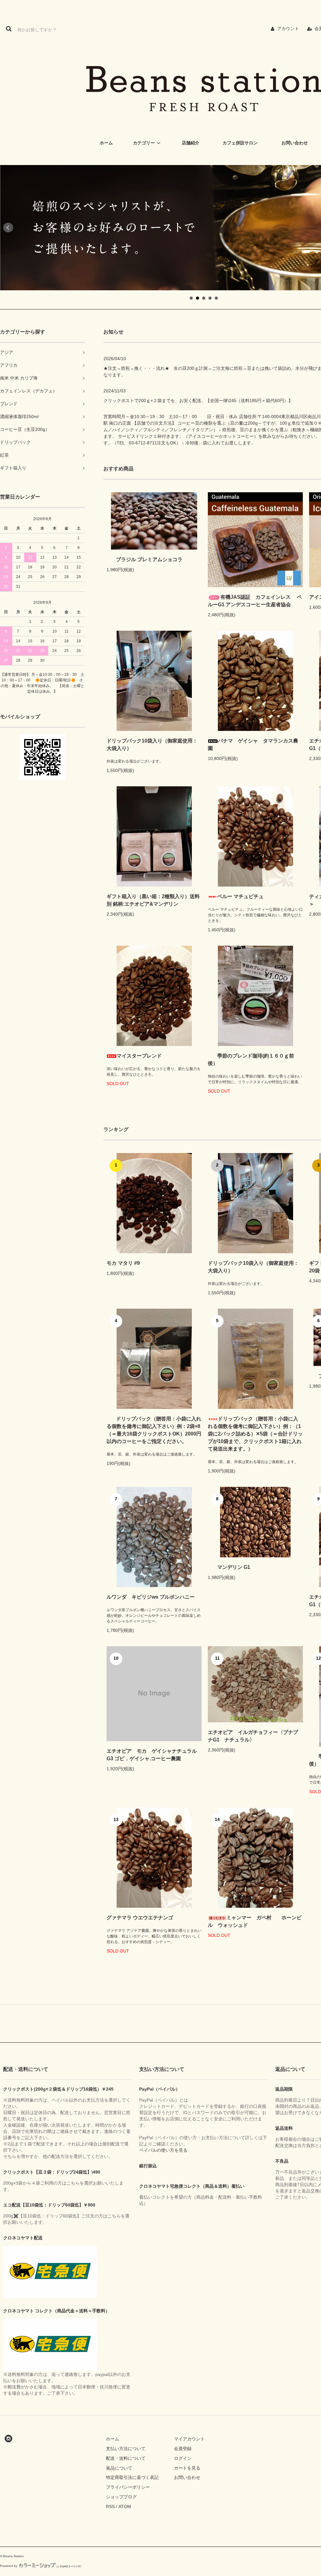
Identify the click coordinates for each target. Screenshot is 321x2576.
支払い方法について (126, 2449)
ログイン (183, 2458)
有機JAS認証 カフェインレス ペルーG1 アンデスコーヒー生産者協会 (255, 601)
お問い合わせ (187, 2477)
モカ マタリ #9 (123, 1263)
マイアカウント (189, 2439)
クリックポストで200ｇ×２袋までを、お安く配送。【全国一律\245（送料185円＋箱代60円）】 (198, 401)
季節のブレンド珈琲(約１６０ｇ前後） (251, 1060)
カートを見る (187, 2468)
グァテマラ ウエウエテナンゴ (140, 1918)
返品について (119, 2468)
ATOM (125, 2506)
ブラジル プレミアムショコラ (149, 559)
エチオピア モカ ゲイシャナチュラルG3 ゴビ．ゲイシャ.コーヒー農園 (152, 1755)
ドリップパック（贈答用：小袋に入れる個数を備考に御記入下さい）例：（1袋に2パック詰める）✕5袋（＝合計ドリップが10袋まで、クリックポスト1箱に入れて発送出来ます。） (255, 1434)
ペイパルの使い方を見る (163, 2150)
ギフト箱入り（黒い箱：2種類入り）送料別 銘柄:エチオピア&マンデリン (153, 900)
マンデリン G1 (234, 1567)
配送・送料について (126, 2458)
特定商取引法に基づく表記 (132, 2477)
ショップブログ (121, 2497)
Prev (8, 228)
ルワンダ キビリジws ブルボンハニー (151, 1597)
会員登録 (183, 2449)
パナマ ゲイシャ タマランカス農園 (253, 745)
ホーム (113, 2439)
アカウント (288, 28)
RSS (110, 2506)
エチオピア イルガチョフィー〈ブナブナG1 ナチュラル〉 (253, 1736)
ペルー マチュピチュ (240, 896)
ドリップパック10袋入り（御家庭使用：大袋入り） (152, 745)
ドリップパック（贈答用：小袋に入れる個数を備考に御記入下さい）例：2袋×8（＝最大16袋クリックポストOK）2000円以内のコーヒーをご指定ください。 (154, 1430)
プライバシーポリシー (128, 2487)
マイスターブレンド (139, 1056)
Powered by (9, 2566)
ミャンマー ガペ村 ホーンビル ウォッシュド (255, 1921)
